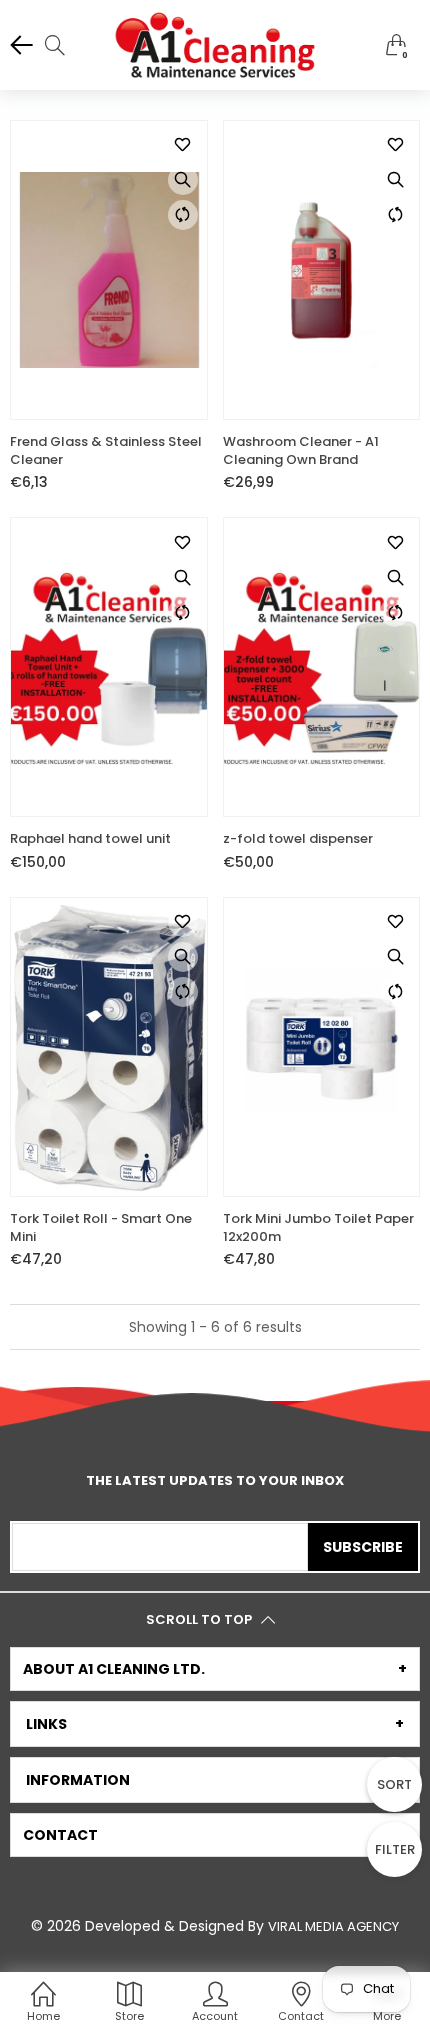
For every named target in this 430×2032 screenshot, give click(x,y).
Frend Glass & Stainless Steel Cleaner (106, 451)
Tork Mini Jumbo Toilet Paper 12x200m (318, 1228)
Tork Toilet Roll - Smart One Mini (101, 1228)
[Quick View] (183, 180)
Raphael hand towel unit (90, 839)
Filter (395, 1849)
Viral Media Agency (333, 1926)
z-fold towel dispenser (298, 839)
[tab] (215, 1669)
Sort (394, 1784)
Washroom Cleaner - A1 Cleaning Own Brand (301, 451)
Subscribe (363, 1547)
